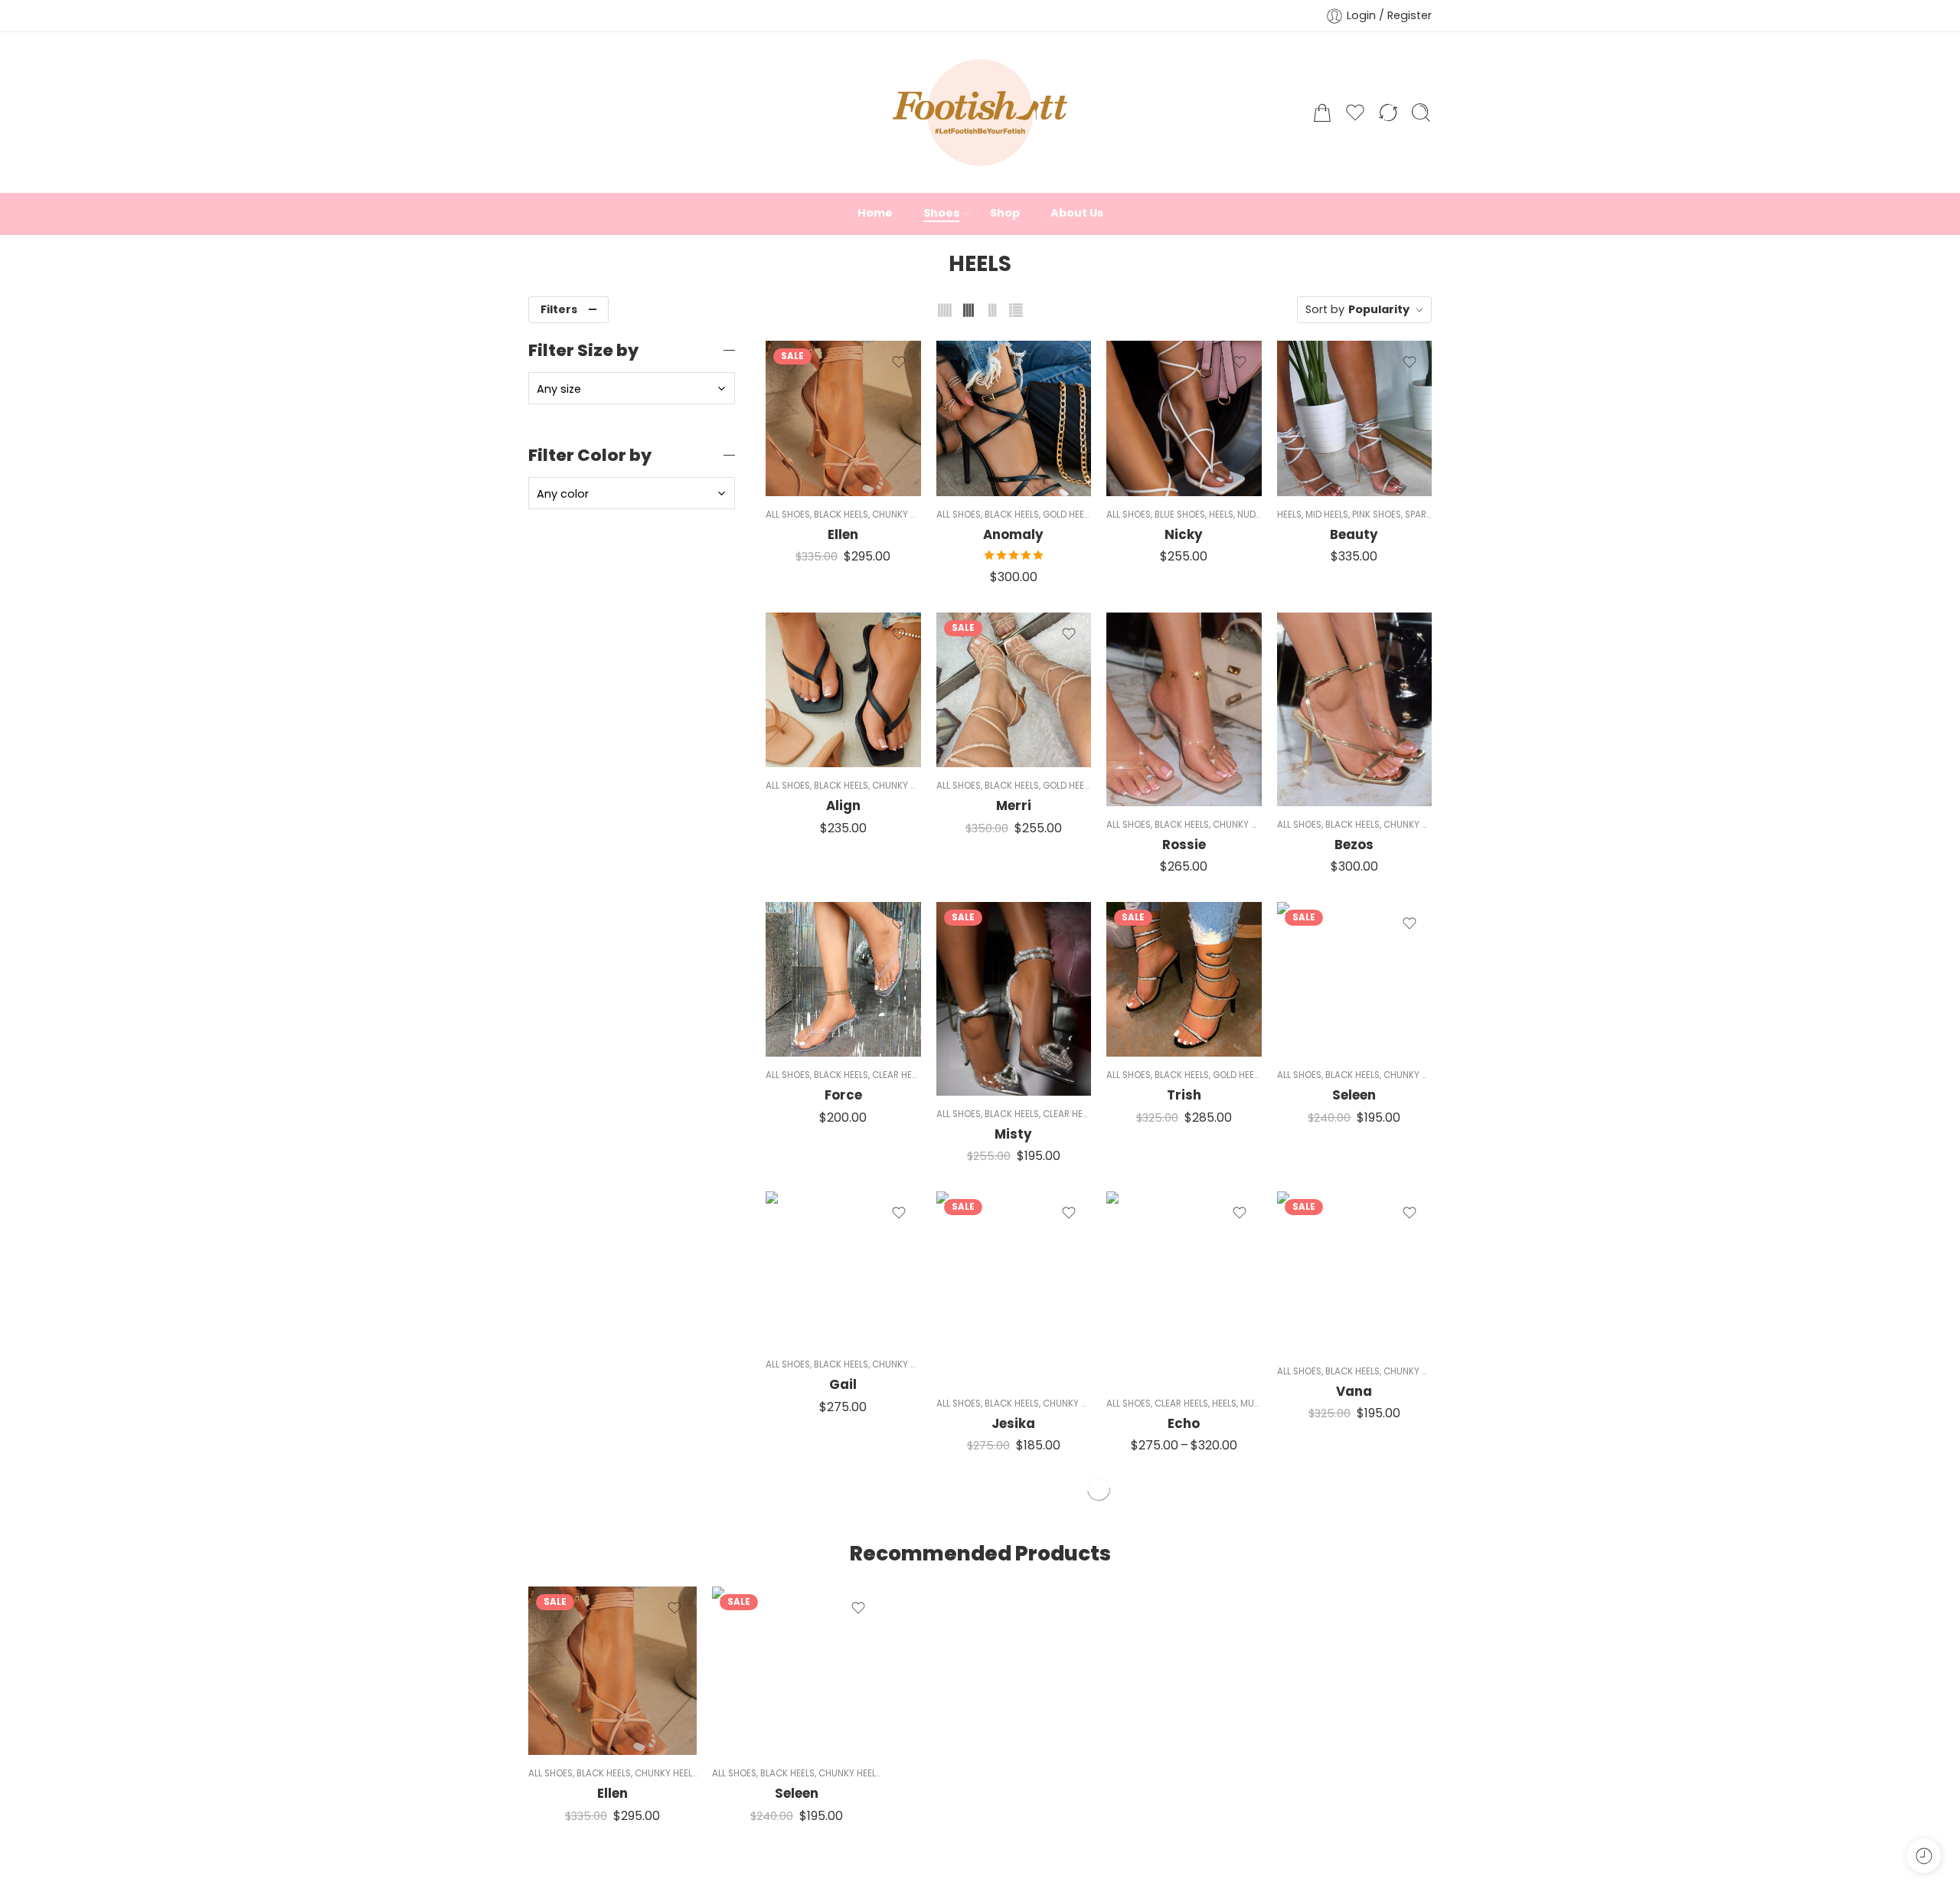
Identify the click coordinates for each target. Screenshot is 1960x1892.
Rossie (1184, 845)
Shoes (941, 213)
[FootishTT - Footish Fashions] (980, 113)
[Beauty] (1355, 418)
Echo (1184, 1423)
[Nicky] (1184, 418)
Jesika (1013, 1423)
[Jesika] (1014, 1288)
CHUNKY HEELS (903, 515)
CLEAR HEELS (899, 1075)
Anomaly (1013, 534)
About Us (1077, 213)
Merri (1014, 805)
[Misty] (1014, 999)
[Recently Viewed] (1924, 1856)
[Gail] (843, 1269)
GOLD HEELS (1068, 515)
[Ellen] (843, 418)
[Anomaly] (1014, 418)
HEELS (1221, 515)
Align (843, 805)
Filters (559, 309)
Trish (1184, 1095)
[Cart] (1322, 113)
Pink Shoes (1377, 515)
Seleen (1354, 1095)
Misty (1013, 1134)
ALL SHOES (788, 515)
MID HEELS (1327, 515)
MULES (1254, 1403)
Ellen (843, 534)
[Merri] (1014, 690)
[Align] (843, 690)
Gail (843, 1384)
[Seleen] (1355, 980)
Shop (1005, 213)
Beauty (1354, 534)
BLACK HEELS (841, 515)
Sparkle (1423, 515)
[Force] (843, 980)
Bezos (1354, 845)
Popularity (1379, 309)
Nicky (1184, 534)
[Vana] (1355, 1272)
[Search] (1421, 113)
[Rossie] (1184, 709)
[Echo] (1184, 1288)
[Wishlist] (899, 362)
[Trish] (1184, 980)
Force (843, 1095)
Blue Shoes (1180, 515)
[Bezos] (1355, 709)
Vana (1354, 1391)
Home (875, 213)
